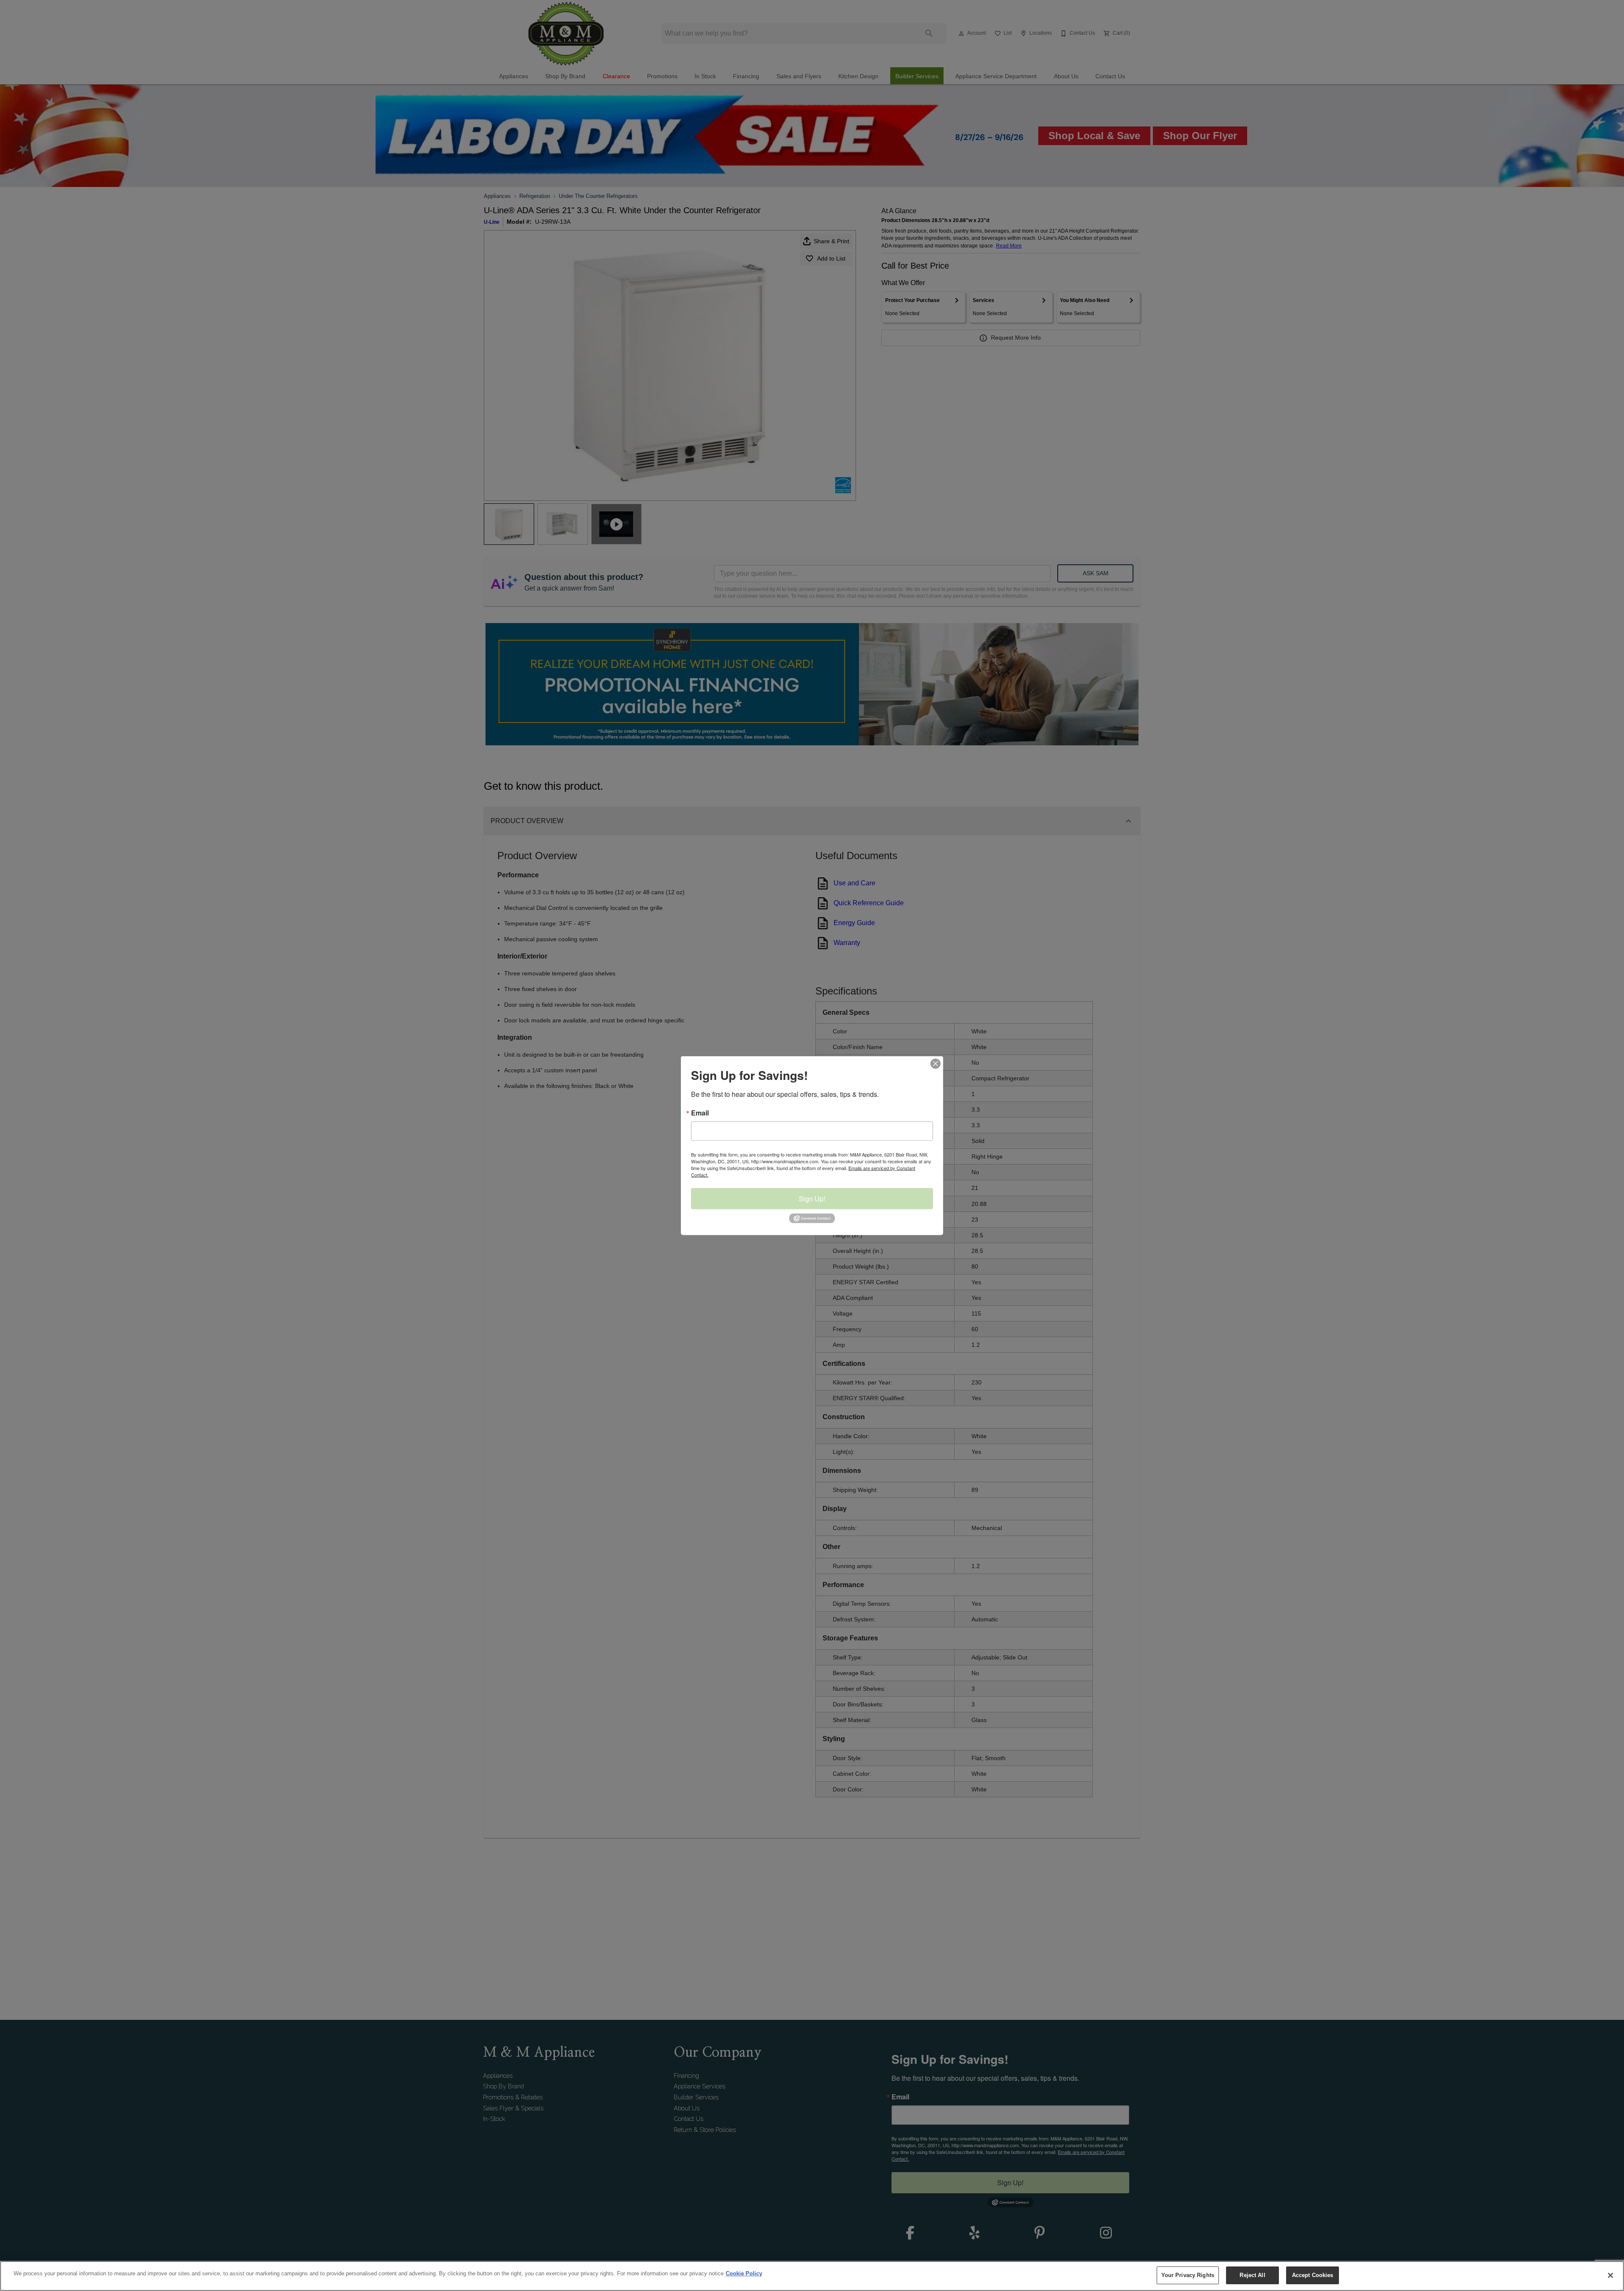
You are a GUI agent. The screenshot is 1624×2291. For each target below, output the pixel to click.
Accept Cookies (1313, 2275)
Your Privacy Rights (1188, 2275)
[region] (812, 2276)
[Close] (1610, 2275)
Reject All (1252, 2275)
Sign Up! (812, 1199)
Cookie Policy (744, 2273)
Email (700, 1113)
